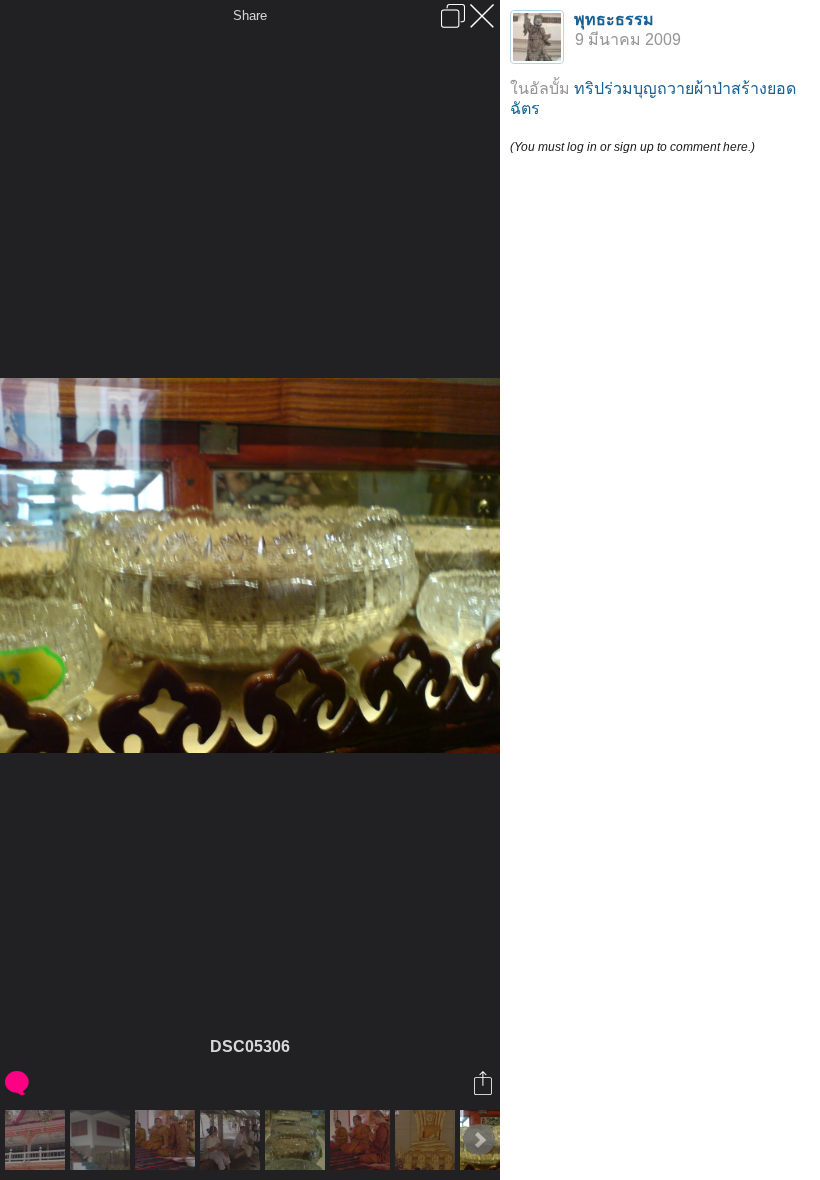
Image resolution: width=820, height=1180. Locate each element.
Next (479, 1140)
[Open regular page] (453, 16)
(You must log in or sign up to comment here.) (632, 147)
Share (250, 15)
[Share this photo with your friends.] (484, 1083)
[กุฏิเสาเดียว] (102, 1140)
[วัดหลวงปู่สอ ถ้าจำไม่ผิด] (427, 1140)
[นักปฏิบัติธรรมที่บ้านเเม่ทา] (232, 1140)
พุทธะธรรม (614, 19)
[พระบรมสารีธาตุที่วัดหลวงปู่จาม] (297, 1140)
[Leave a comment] (18, 1083)
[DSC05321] (362, 1140)
